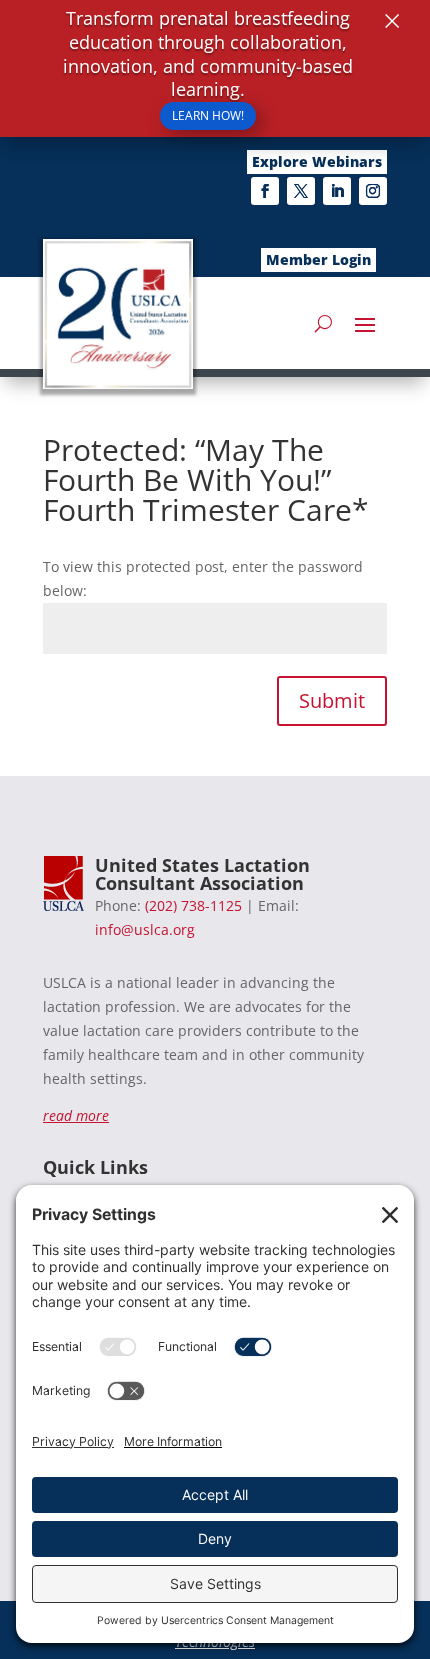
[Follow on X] (301, 191)
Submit (332, 700)
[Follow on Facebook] (265, 191)
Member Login (318, 259)
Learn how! (208, 115)
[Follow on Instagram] (373, 191)
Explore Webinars (317, 161)
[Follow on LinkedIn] (337, 191)
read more (76, 1115)
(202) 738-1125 (193, 905)
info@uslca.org (145, 929)
